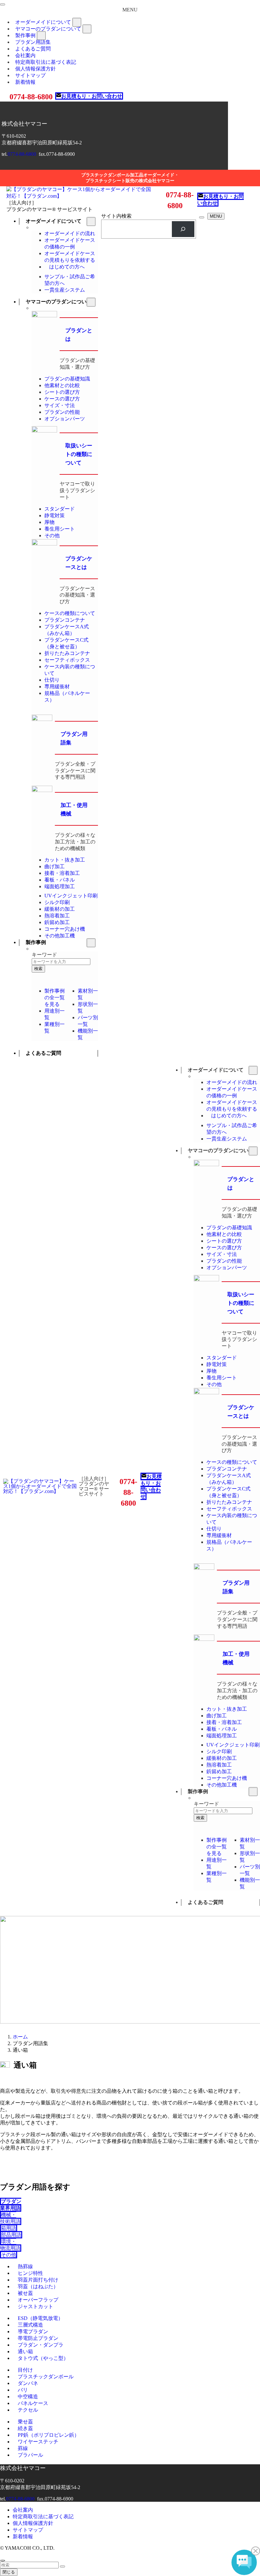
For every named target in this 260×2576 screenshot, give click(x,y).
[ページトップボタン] (3, 2560)
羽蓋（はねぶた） (38, 2286)
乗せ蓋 (25, 2422)
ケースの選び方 (62, 399)
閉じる (9, 2572)
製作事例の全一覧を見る (55, 997)
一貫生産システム (65, 290)
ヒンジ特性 (30, 2273)
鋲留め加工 (57, 922)
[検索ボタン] (202, 217)
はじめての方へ (67, 267)
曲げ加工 (55, 866)
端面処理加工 (60, 886)
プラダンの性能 (62, 412)
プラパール (30, 2455)
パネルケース (33, 2403)
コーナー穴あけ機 (65, 929)
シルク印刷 (57, 902)
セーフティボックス (67, 660)
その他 (52, 535)
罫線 (23, 2448)
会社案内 (23, 2510)
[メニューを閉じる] (3, 4)
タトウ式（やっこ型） (43, 2358)
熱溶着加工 (57, 916)
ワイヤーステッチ (38, 2442)
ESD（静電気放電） (40, 2318)
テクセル (28, 2410)
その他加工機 (60, 936)
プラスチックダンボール (46, 2377)
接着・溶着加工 (62, 873)
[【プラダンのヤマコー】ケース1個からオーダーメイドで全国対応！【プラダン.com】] (81, 196)
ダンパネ (28, 2383)
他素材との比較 (62, 385)
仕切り (52, 680)
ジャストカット (36, 2306)
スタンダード (60, 509)
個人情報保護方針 (33, 2523)
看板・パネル (60, 880)
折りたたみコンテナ (67, 653)
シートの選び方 (62, 392)
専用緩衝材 (57, 687)
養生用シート (60, 529)
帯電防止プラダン (38, 2338)
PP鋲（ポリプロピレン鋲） (49, 2435)
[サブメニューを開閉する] (77, 22)
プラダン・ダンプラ (41, 2345)
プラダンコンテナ (65, 620)
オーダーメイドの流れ (70, 233)
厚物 (49, 522)
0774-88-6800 (22, 154)
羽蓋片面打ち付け (38, 2280)
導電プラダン (33, 2332)
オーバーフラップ (38, 2300)
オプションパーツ (65, 419)
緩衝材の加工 (60, 909)
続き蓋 (25, 2428)
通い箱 (25, 2351)
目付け (25, 2370)
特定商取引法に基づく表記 (43, 2517)
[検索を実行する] (62, 2566)
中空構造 (28, 2397)
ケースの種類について (70, 613)
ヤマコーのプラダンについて (48, 29)
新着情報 (25, 82)
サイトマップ (28, 2530)
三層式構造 (30, 2325)
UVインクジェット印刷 (71, 896)
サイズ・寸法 (60, 405)
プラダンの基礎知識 (67, 379)
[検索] (183, 229)
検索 (38, 969)
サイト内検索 (116, 216)
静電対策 (55, 515)
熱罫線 (25, 2266)
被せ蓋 (25, 2293)
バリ (23, 2390)
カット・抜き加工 (65, 860)
